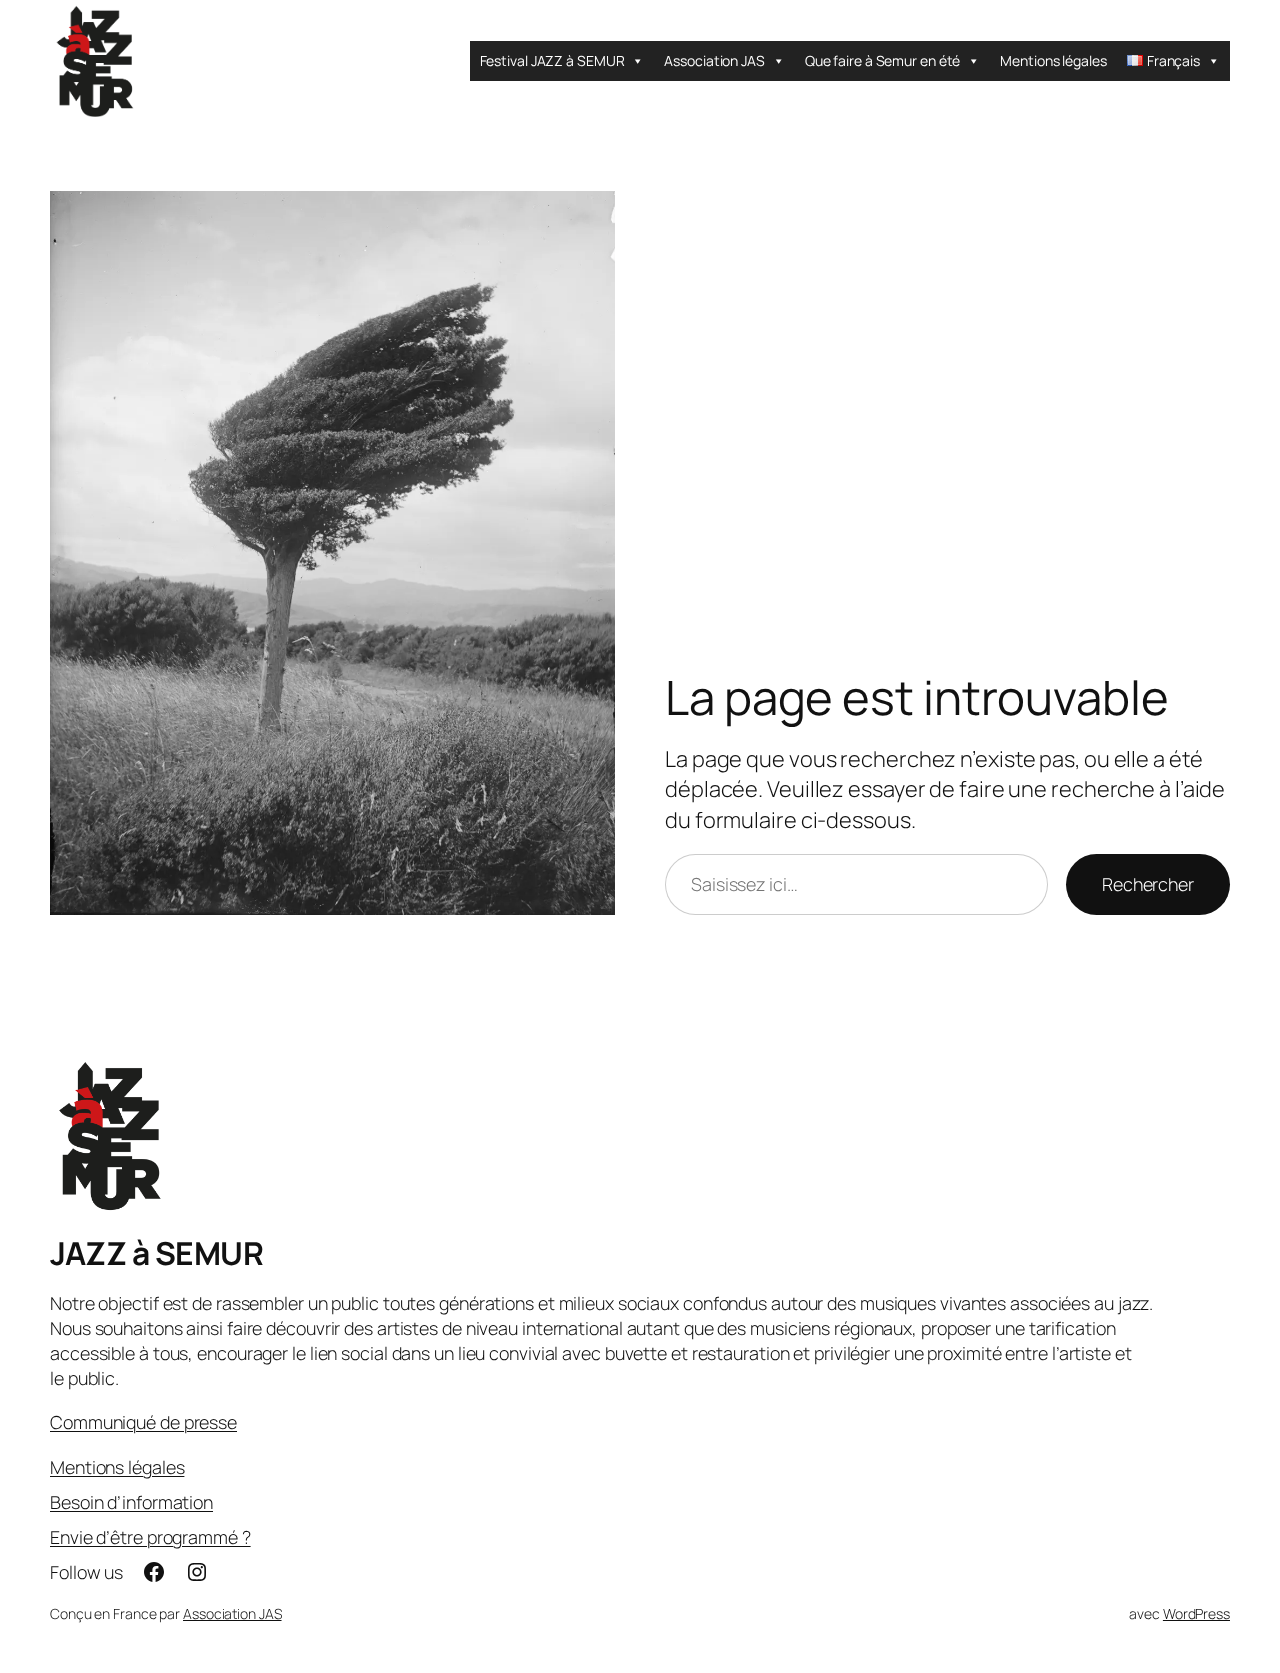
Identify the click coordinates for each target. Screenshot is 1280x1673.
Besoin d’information (131, 1502)
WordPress (1196, 1613)
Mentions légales (1053, 60)
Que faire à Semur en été (883, 60)
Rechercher (1148, 884)
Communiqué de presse (143, 1422)
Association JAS (714, 60)
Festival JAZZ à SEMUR (552, 60)
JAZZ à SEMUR (156, 1253)
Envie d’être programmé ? (150, 1537)
